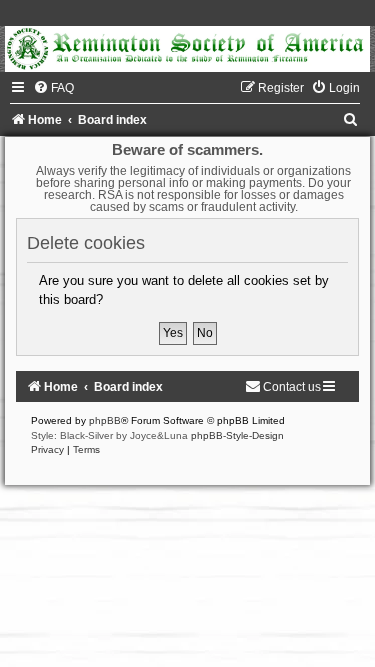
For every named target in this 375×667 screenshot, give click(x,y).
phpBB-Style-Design (237, 435)
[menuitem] (53, 88)
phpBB (105, 420)
